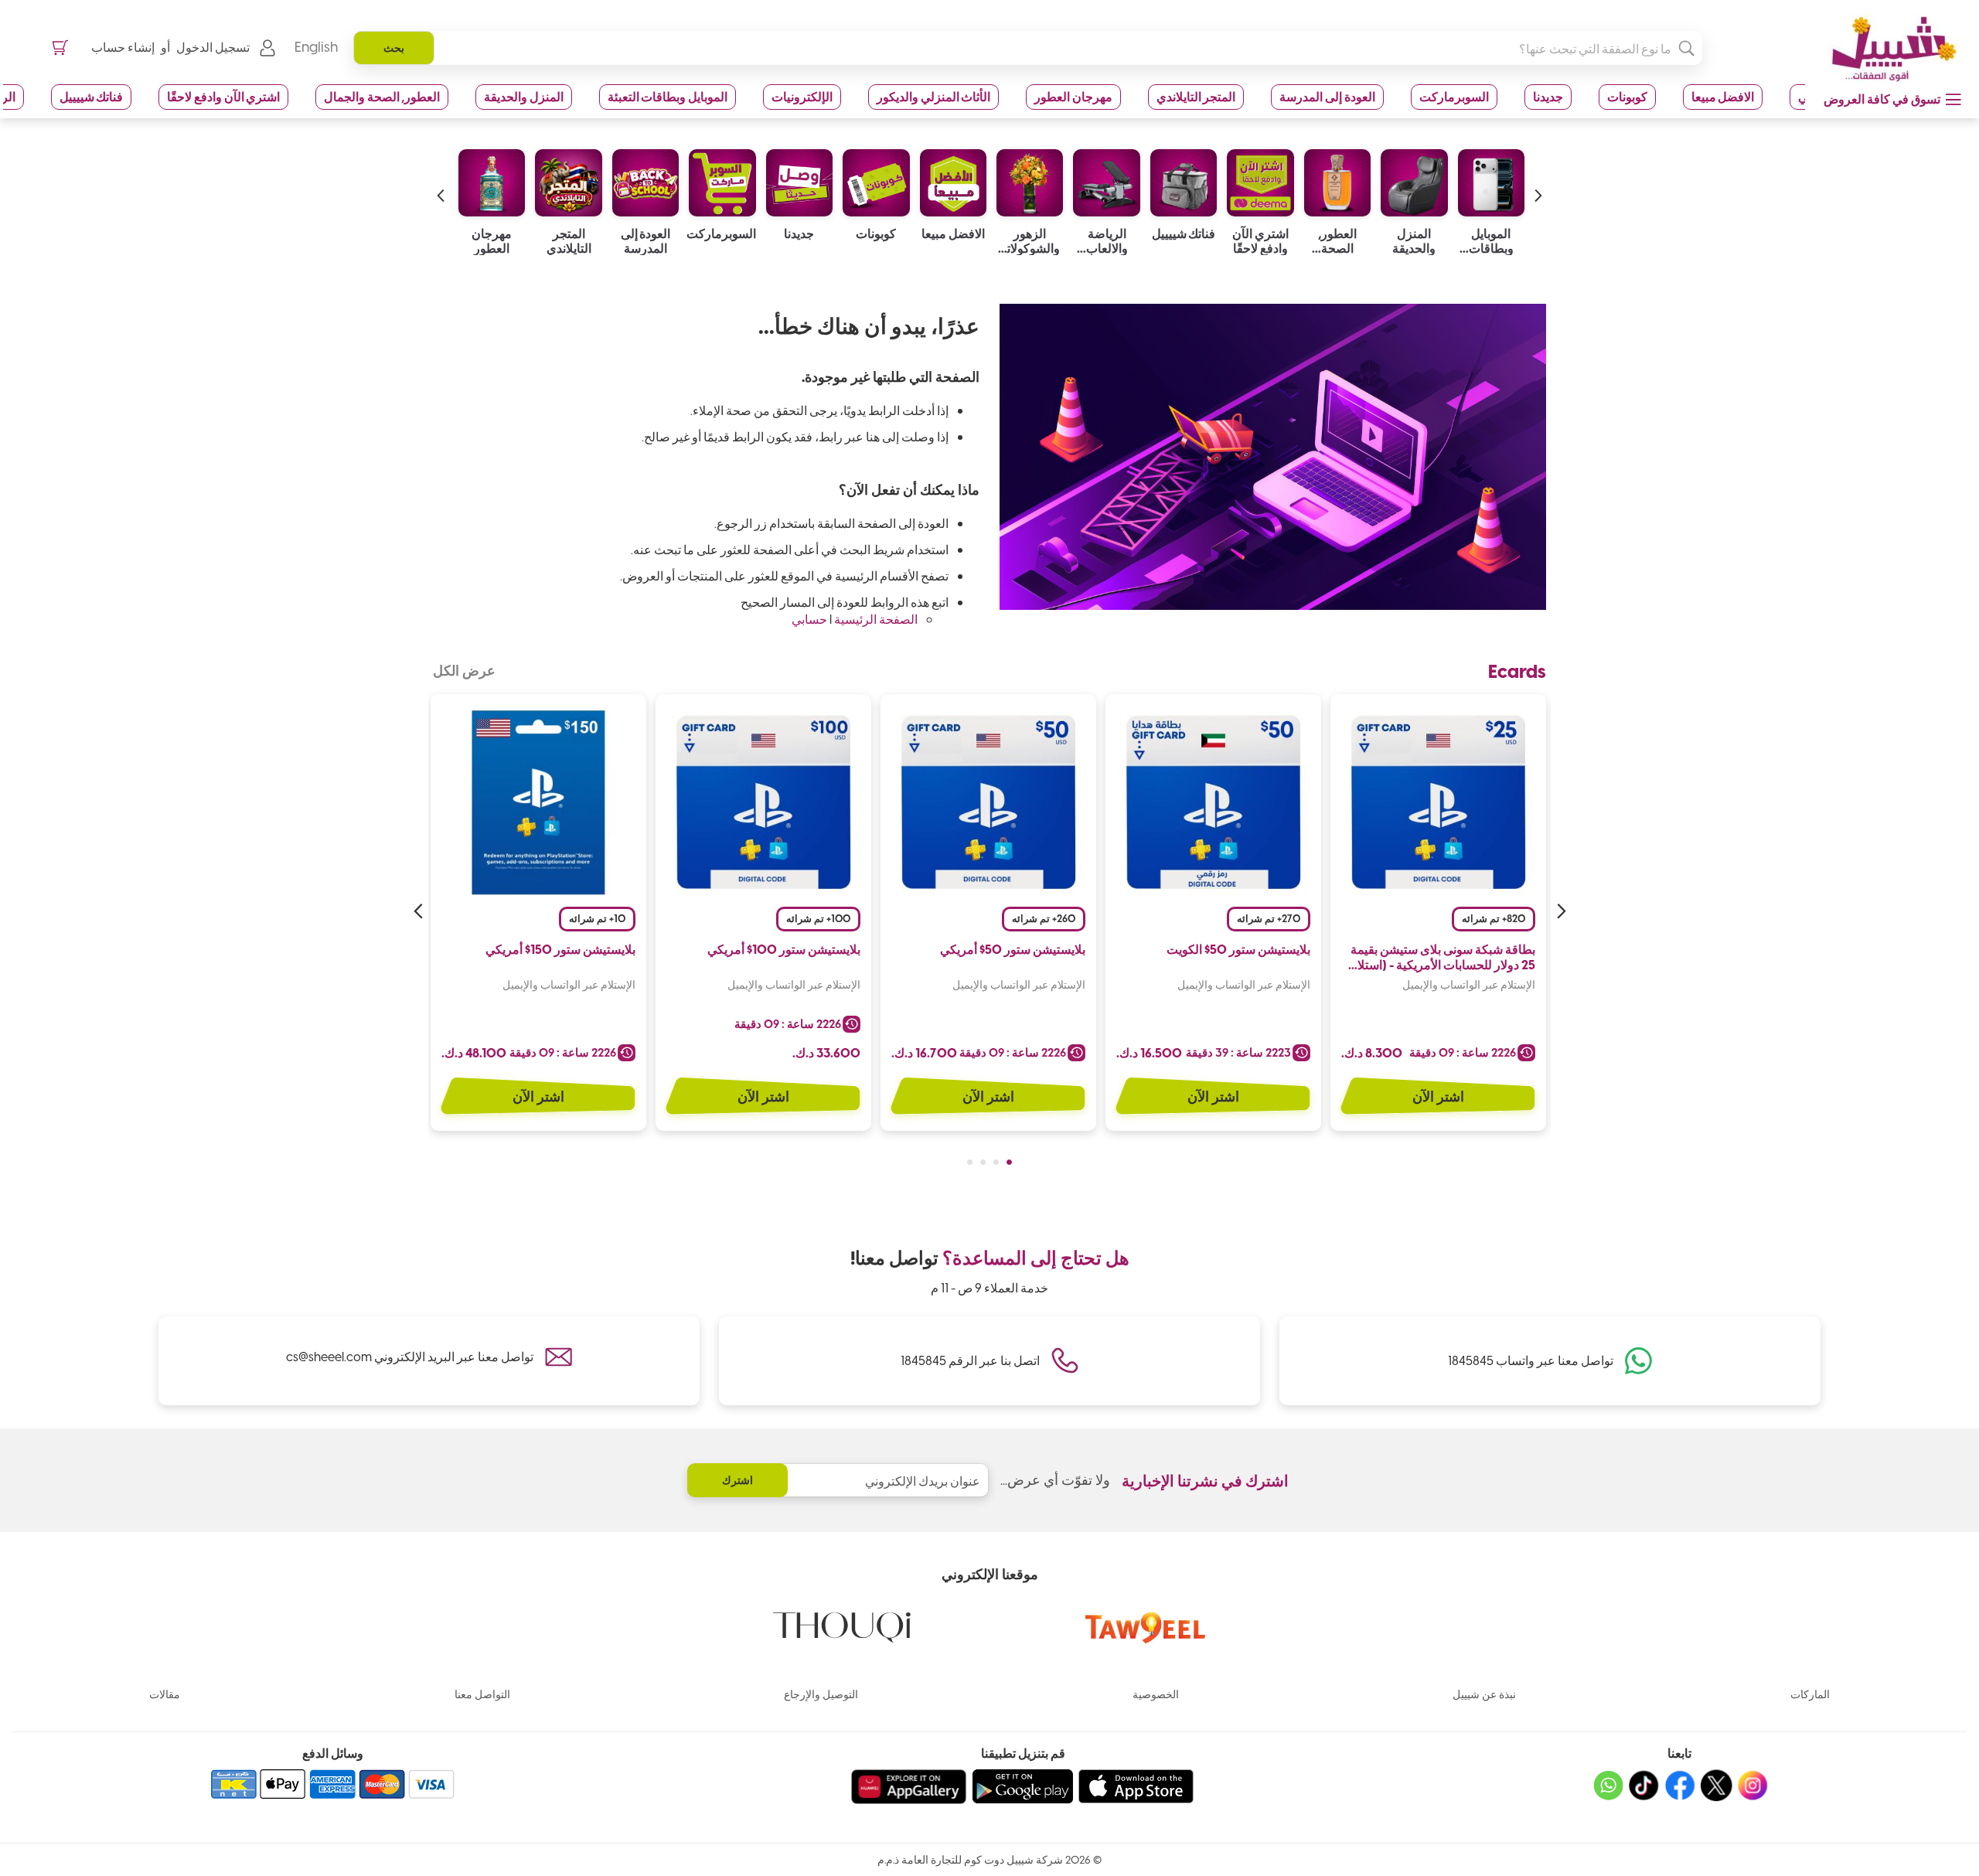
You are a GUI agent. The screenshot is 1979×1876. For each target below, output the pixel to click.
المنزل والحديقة (524, 96)
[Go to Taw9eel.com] (1146, 1638)
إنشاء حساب (123, 47)
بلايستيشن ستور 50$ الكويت (1238, 949)
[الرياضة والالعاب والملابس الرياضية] (1106, 179)
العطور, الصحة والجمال (382, 96)
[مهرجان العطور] (492, 179)
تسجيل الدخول (213, 47)
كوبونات (1627, 96)
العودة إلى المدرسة (1327, 96)
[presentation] (1538, 180)
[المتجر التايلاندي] (568, 179)
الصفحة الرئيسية (876, 619)
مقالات (165, 1694)
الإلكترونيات (802, 96)
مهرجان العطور (1073, 96)
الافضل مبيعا (1723, 96)
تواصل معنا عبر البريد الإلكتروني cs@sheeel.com (410, 1356)
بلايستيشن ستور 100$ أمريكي (784, 949)
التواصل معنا (482, 1694)
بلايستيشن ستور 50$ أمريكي (1013, 949)
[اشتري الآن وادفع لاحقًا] (1260, 179)
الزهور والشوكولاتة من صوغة (1030, 240)
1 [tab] (1009, 1162)
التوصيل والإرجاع (821, 1694)
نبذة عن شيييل (1484, 1694)
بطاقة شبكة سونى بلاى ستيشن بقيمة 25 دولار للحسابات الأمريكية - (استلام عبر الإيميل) (1443, 958)
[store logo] (1889, 49)
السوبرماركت (1454, 96)
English (316, 46)
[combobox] (1028, 48)
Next (420, 911)
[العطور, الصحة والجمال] (1337, 179)
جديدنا (1548, 96)
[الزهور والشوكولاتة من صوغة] (1030, 179)
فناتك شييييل (92, 96)
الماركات (1810, 1694)
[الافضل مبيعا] (953, 179)
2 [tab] (996, 1162)
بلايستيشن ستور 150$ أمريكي (560, 949)
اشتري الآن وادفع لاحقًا (223, 96)
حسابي (809, 619)
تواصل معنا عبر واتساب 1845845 (1531, 1360)
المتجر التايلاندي (1196, 96)
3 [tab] (983, 1162)
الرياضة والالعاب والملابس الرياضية (1107, 240)
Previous (1559, 911)
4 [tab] (970, 1162)
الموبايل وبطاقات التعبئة (668, 96)
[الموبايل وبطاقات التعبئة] (1491, 179)
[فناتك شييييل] (1184, 179)
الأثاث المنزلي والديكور (933, 96)
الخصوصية (1156, 1694)
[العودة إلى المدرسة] (645, 179)
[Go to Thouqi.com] (842, 1638)
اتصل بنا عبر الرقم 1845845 (970, 1360)
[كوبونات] (876, 179)
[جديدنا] (799, 179)
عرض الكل (464, 670)
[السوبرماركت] (722, 179)
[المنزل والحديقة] (1414, 179)
